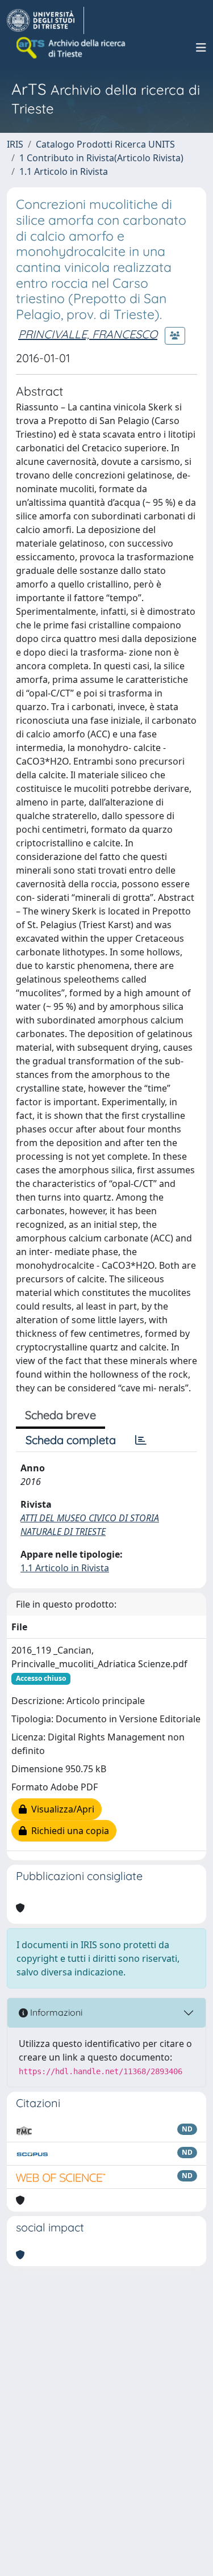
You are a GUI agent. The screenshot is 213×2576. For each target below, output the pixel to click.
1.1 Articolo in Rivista (64, 171)
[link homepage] (45, 20)
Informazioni (55, 2012)
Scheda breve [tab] (60, 1415)
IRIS (15, 144)
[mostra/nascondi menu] (201, 48)
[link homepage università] (72, 48)
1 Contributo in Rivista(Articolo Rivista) (101, 158)
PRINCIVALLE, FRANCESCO (88, 334)
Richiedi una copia (68, 1831)
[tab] (141, 1440)
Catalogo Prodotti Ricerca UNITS (105, 144)
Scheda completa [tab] (71, 1440)
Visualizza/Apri (60, 1809)
